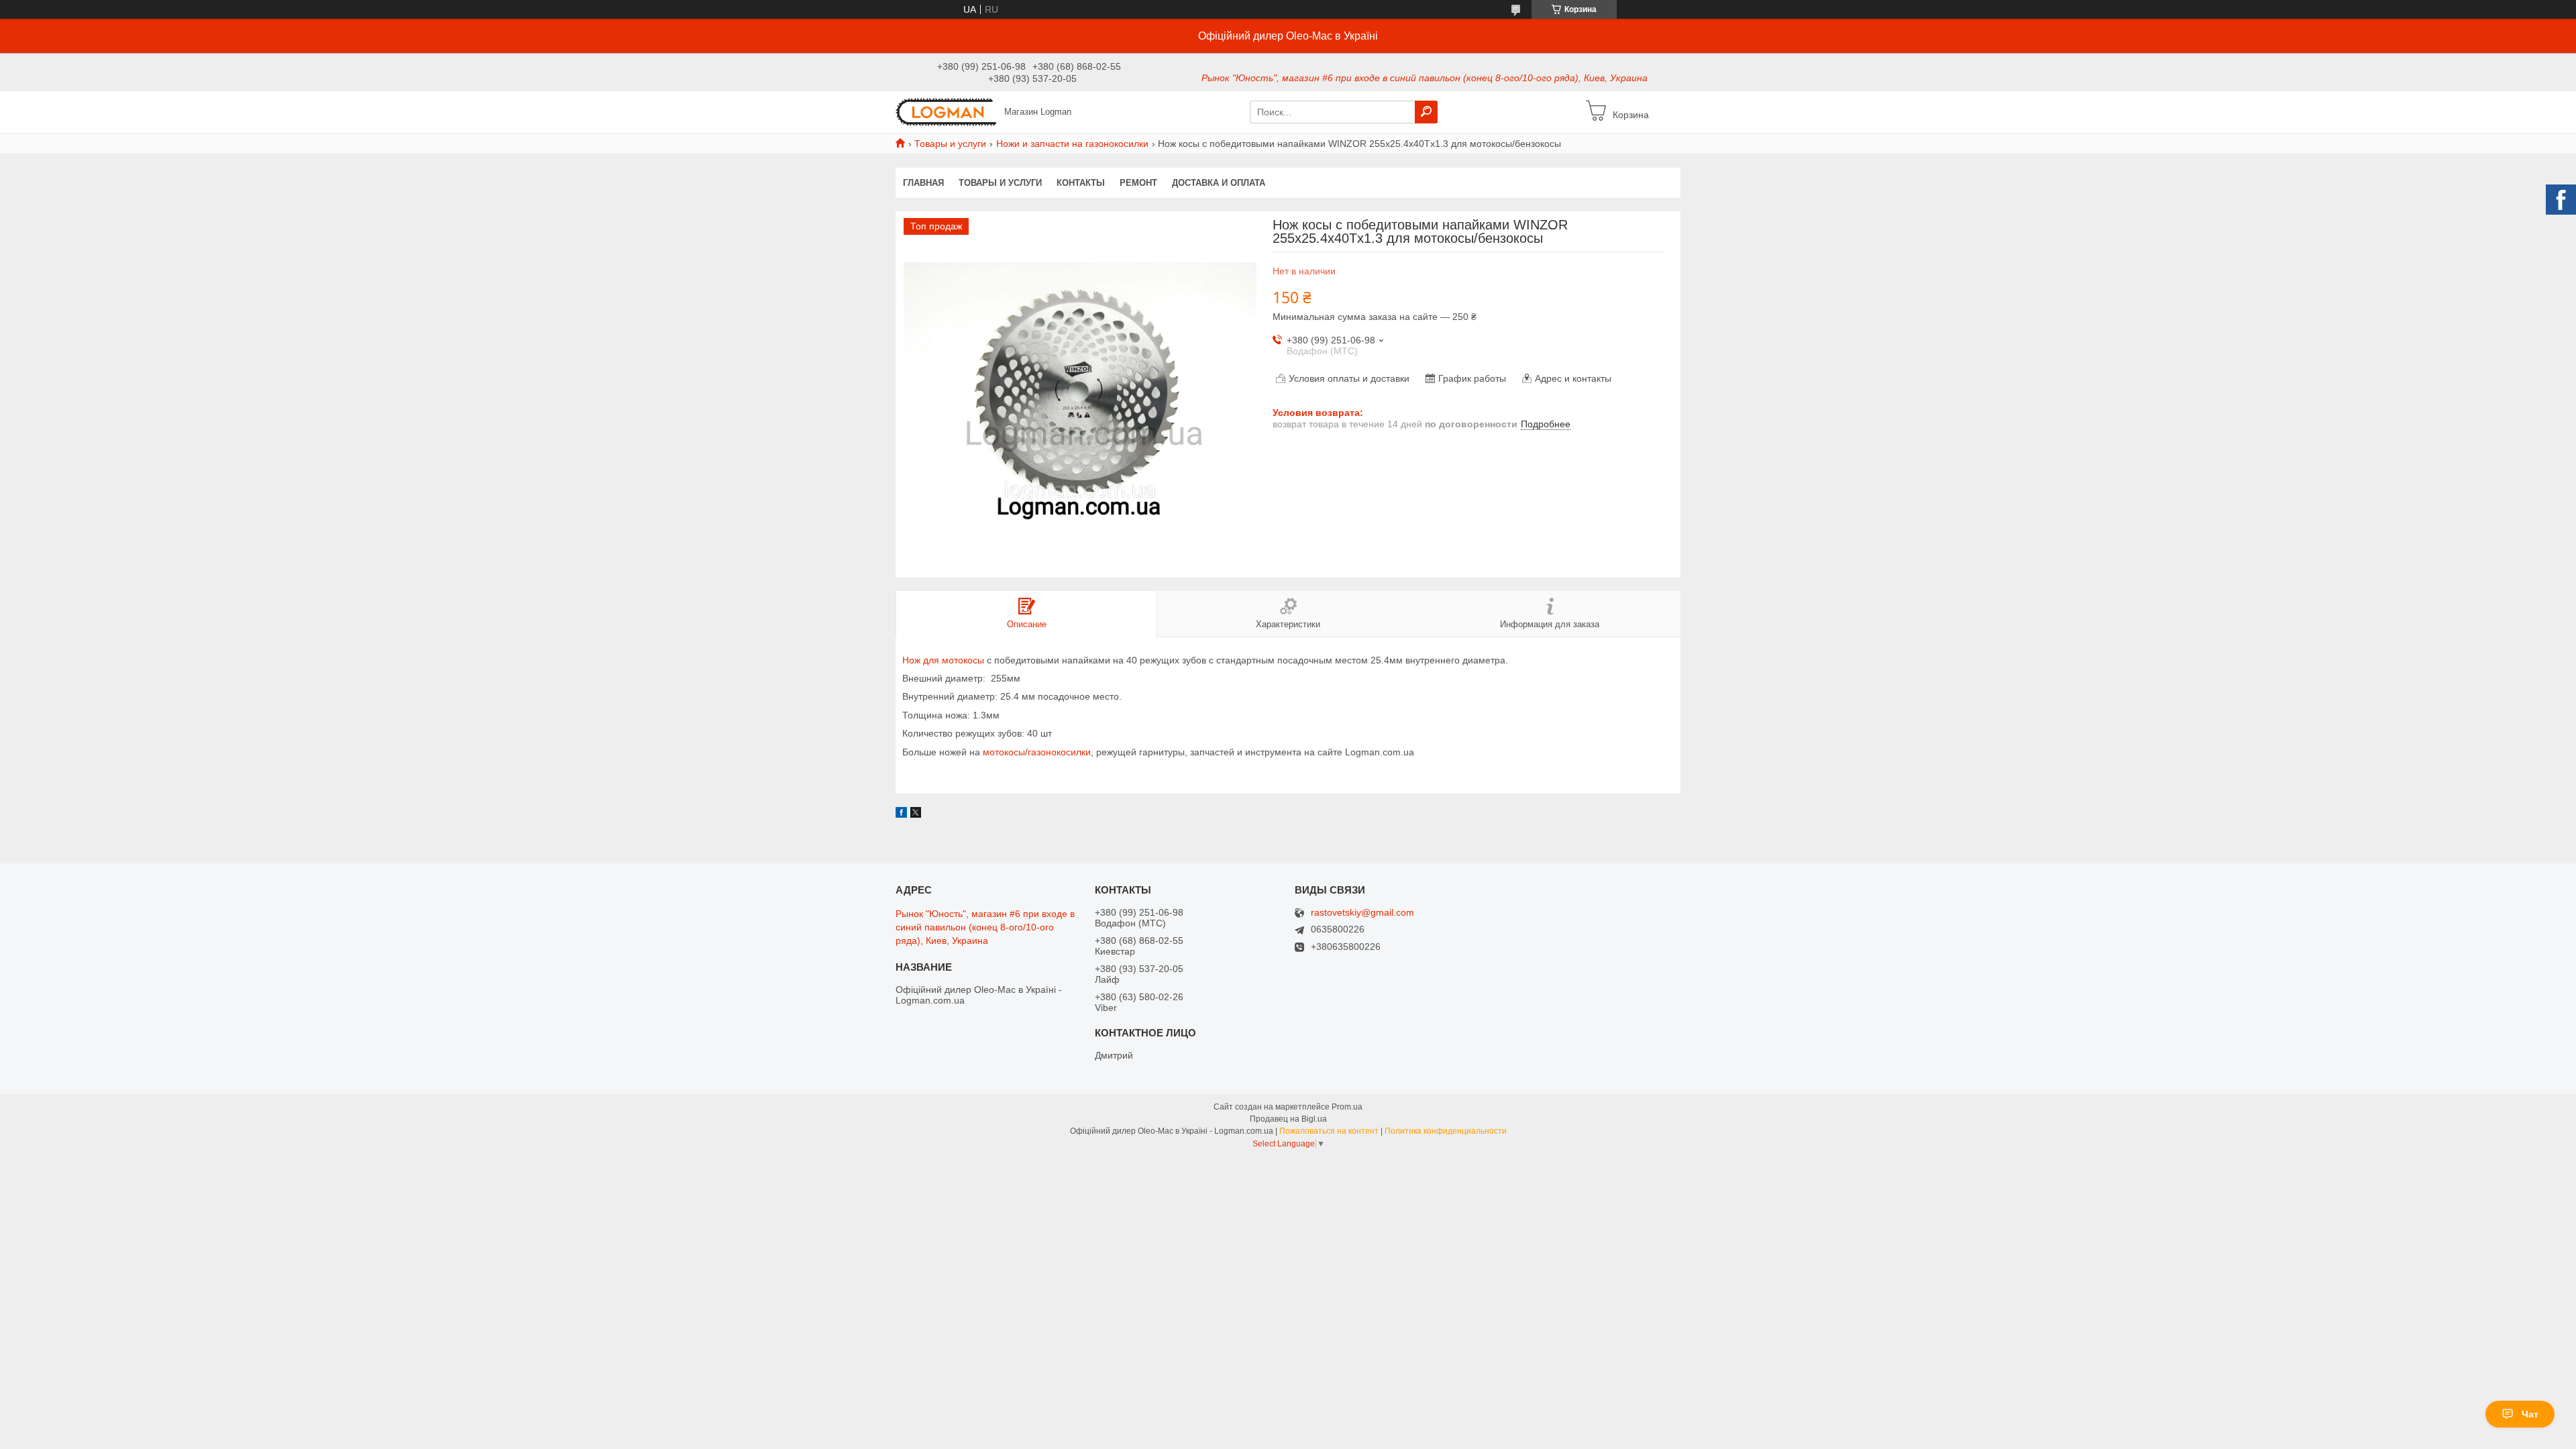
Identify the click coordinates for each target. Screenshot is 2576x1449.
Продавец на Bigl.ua (1288, 1119)
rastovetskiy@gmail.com (1362, 913)
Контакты (1081, 183)
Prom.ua (1347, 1107)
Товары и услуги (950, 144)
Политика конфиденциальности (1446, 1131)
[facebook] (901, 814)
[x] (916, 814)
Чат (2530, 1414)
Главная (923, 183)
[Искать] (1426, 112)
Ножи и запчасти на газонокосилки (1072, 144)
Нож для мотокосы (943, 660)
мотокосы (1004, 752)
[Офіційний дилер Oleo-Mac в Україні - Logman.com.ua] (946, 111)
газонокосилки (1059, 752)
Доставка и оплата (1219, 183)
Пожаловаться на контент (1329, 1131)
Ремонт (1138, 183)
